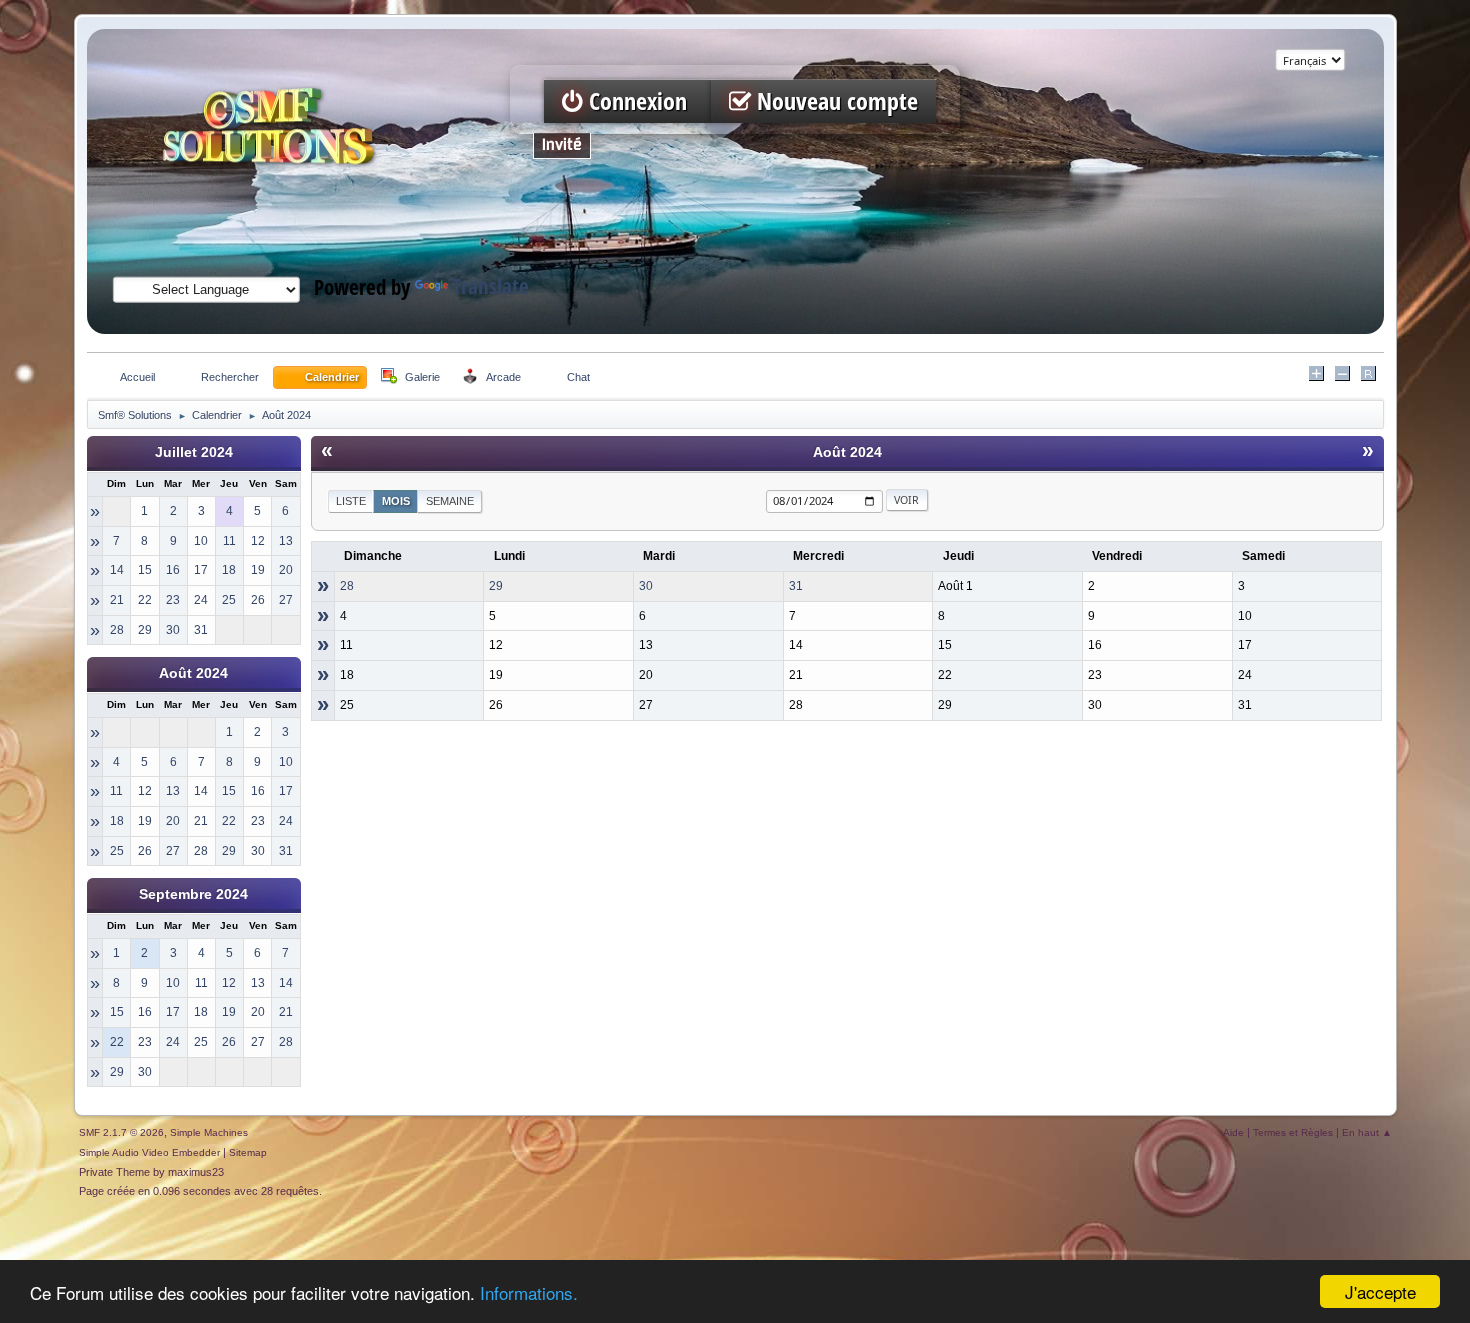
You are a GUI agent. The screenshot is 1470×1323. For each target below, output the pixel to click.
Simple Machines (209, 1132)
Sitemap (248, 1152)
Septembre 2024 (193, 894)
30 (646, 586)
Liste (351, 501)
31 (796, 586)
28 (347, 586)
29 (496, 586)
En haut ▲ (1367, 1132)
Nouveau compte (834, 101)
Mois (396, 501)
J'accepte (1380, 1291)
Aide (1233, 1132)
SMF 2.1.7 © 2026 (121, 1132)
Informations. (529, 1292)
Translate (490, 286)
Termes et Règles (1293, 1132)
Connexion (638, 101)
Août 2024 (193, 673)
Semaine (450, 501)
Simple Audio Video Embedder (149, 1152)
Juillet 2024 (194, 452)
